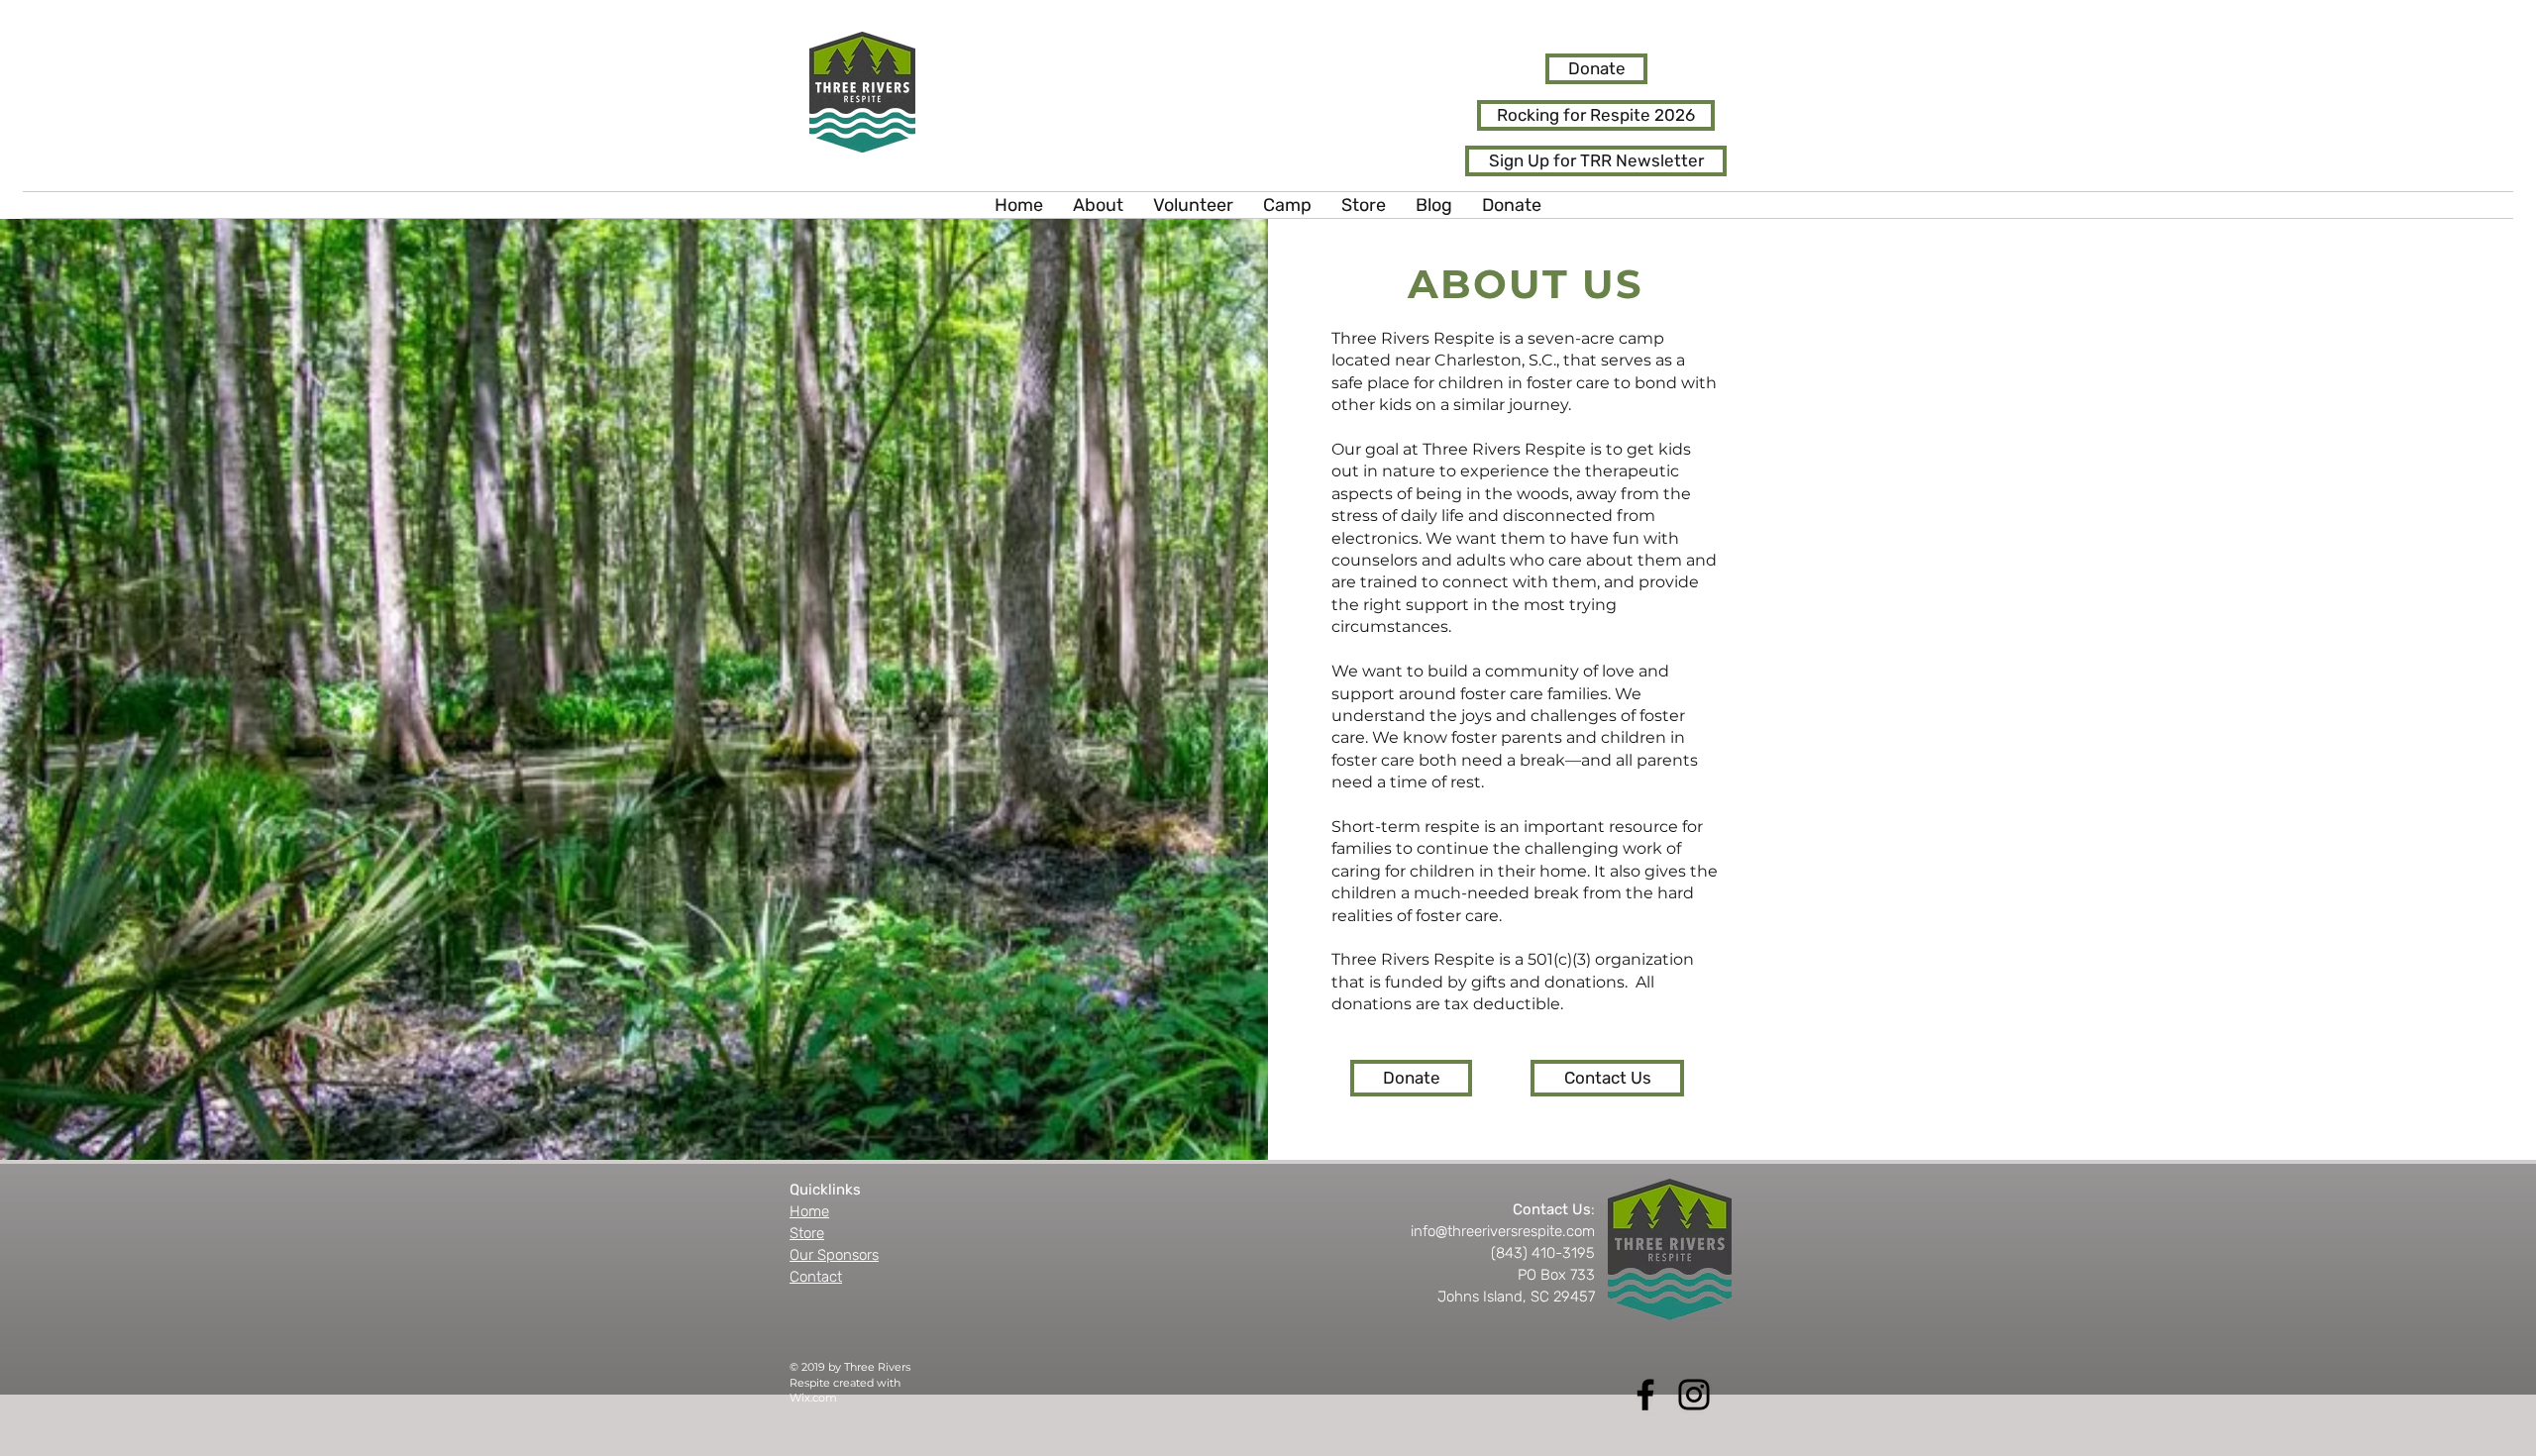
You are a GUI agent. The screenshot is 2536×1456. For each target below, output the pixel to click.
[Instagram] (1694, 1395)
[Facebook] (1645, 1395)
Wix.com (813, 1398)
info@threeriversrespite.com (1503, 1231)
